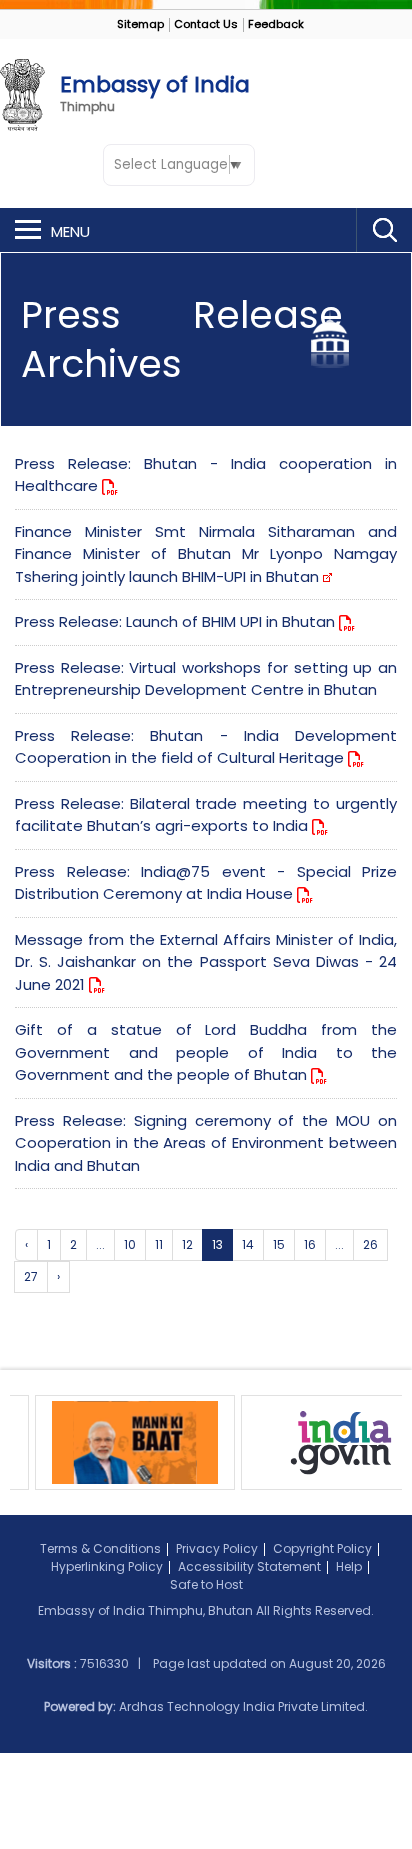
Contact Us (206, 24)
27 (31, 1276)
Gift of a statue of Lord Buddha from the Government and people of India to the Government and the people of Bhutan (206, 1052)
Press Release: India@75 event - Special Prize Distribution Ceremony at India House (206, 883)
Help (349, 1566)
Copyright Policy (322, 1548)
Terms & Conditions (100, 1548)
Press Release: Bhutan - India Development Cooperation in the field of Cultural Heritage (206, 747)
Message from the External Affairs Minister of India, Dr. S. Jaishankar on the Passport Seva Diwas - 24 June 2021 (206, 962)
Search (384, 230)
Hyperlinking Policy (107, 1566)
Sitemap (140, 24)
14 (248, 1244)
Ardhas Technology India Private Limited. (243, 1706)
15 (279, 1244)
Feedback (276, 24)
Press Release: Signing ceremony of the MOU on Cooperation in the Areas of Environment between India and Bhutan (206, 1143)
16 (310, 1244)
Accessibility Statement (249, 1566)
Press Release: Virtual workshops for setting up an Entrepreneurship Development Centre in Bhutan (206, 679)
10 (130, 1244)
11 (159, 1244)
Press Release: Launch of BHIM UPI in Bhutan (177, 621)
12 (187, 1244)
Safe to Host (206, 1584)
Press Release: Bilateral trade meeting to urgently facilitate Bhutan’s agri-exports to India (206, 815)
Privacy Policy (217, 1548)
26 (370, 1244)
